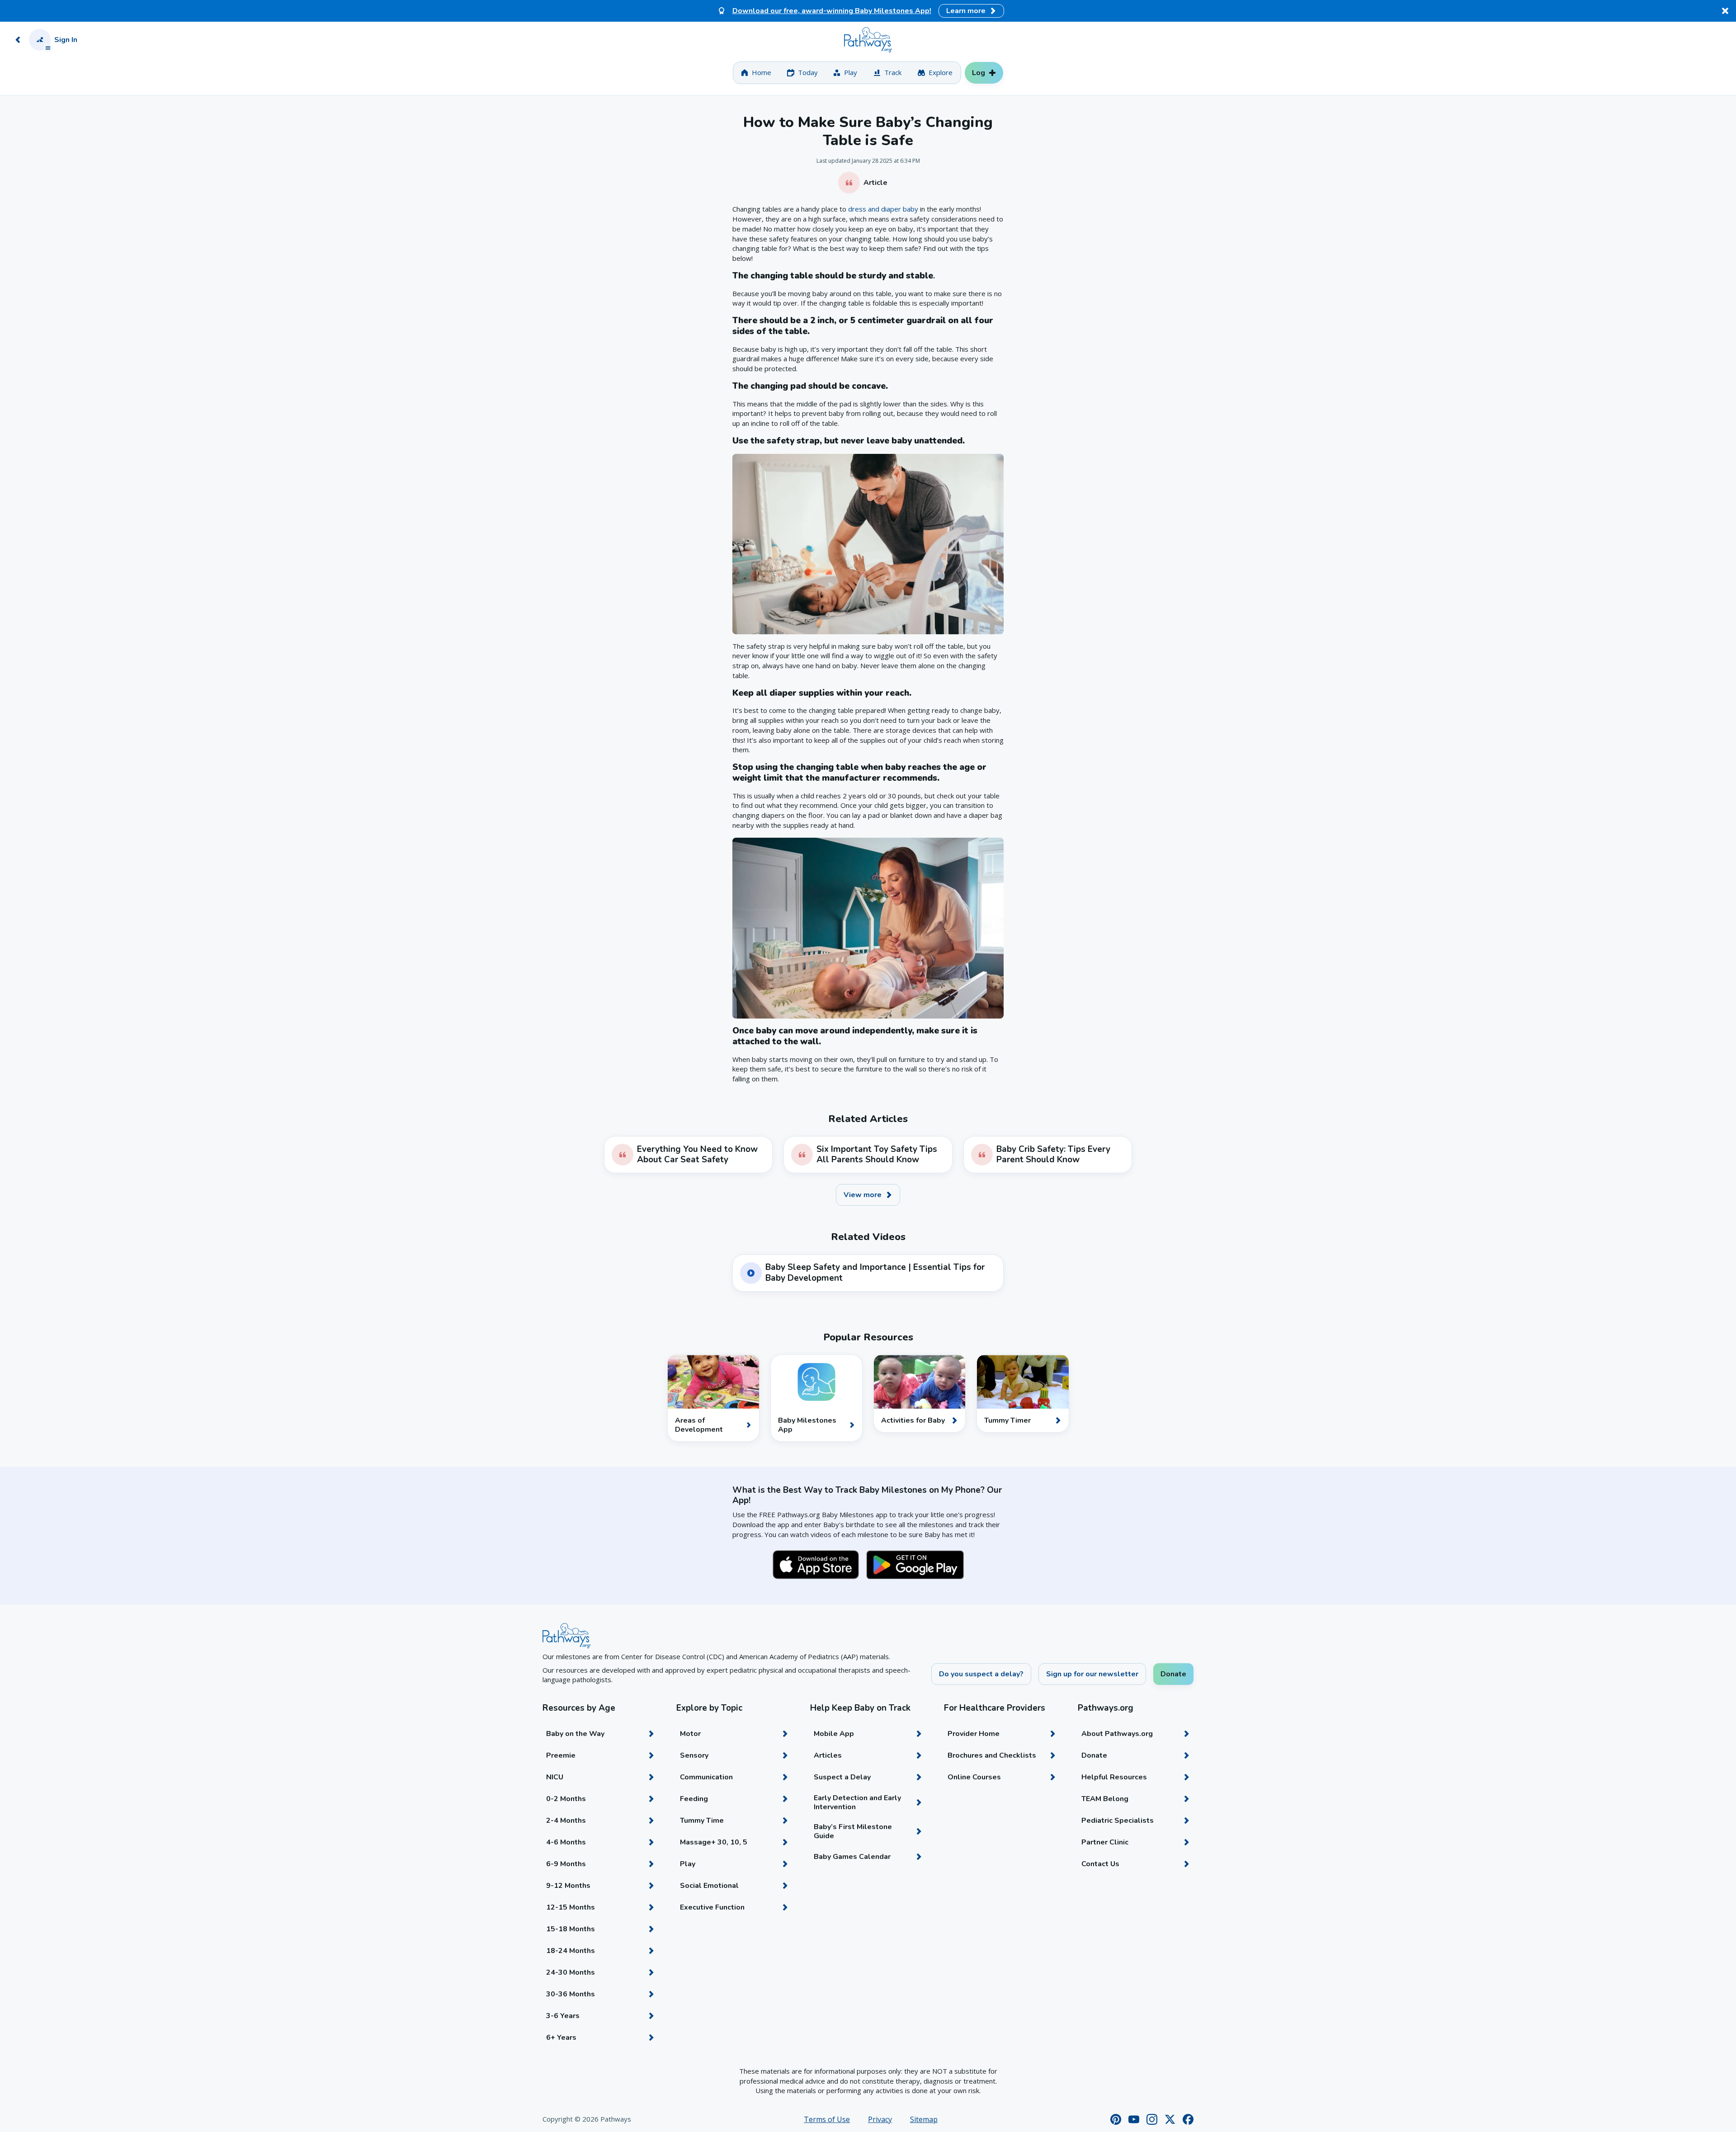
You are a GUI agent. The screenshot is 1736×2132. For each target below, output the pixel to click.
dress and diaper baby (883, 209)
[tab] (756, 73)
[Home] (868, 40)
